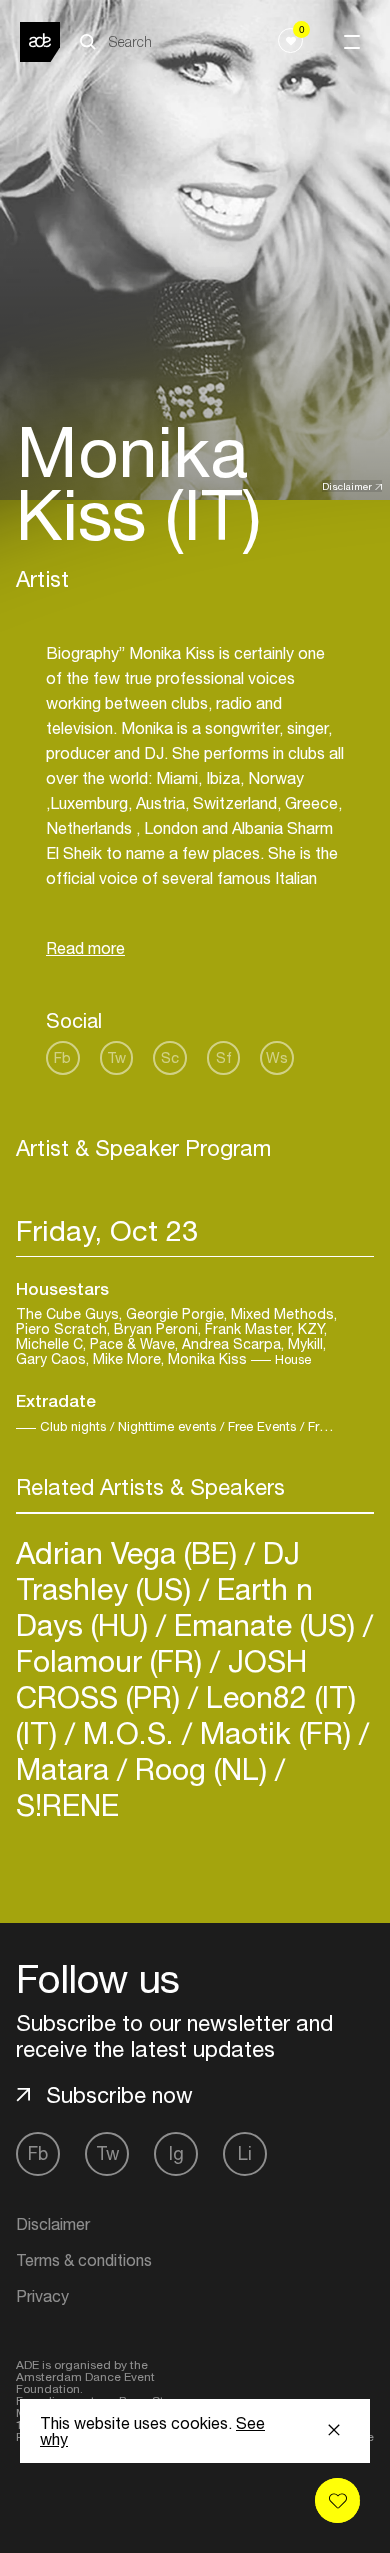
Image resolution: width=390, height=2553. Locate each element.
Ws (277, 1057)
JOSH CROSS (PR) (161, 1678)
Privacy (42, 2296)
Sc (170, 1057)
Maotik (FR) (275, 1732)
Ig (176, 2153)
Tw (116, 1057)
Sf (224, 1057)
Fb (62, 1057)
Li (245, 2153)
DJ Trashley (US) (158, 1570)
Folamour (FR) (113, 1660)
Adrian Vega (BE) (130, 1552)
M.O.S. (128, 1732)
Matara (66, 1768)
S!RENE (67, 1804)
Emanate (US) (264, 1624)
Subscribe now (119, 2095)
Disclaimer (347, 486)
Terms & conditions (84, 2260)
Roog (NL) (201, 1768)
